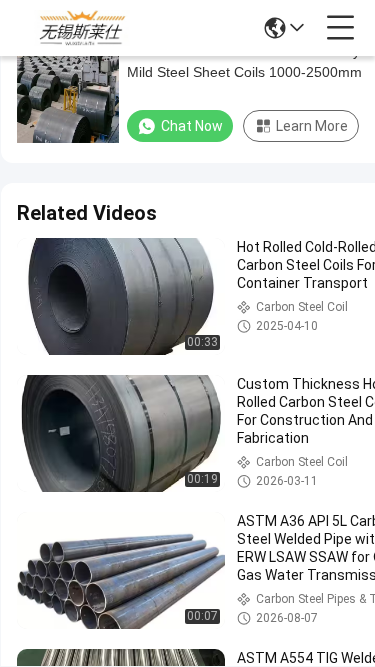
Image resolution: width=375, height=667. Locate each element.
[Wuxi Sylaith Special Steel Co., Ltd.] (82, 28)
